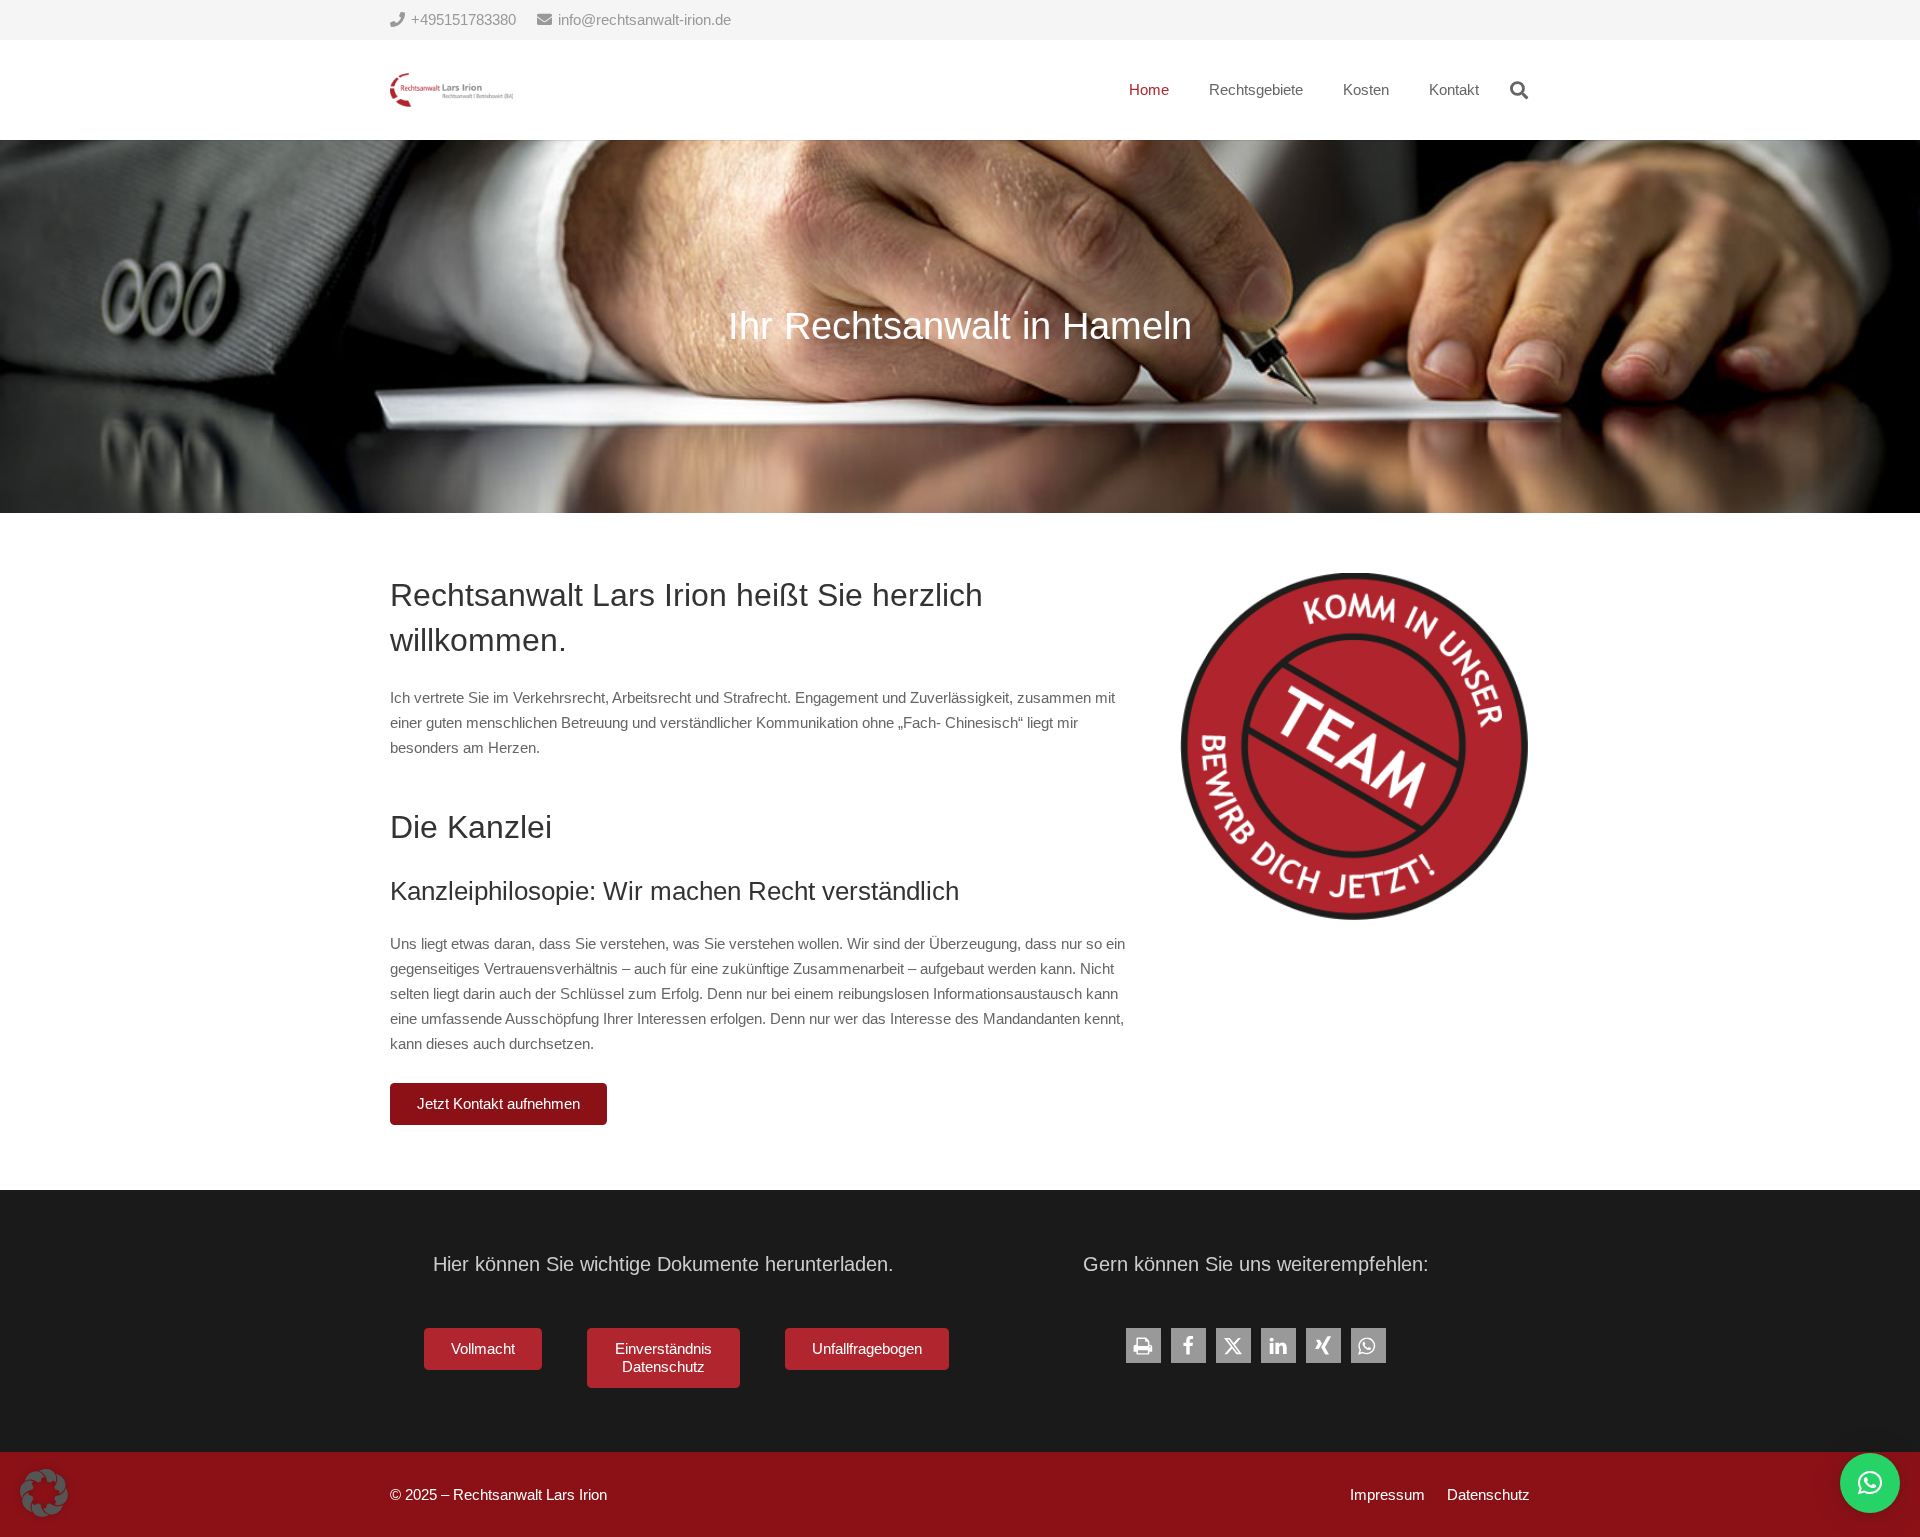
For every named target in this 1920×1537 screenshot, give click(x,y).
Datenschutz (1488, 1494)
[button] (1519, 90)
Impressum (1387, 1494)
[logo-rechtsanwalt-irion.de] (451, 90)
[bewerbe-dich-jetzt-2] (1355, 747)
